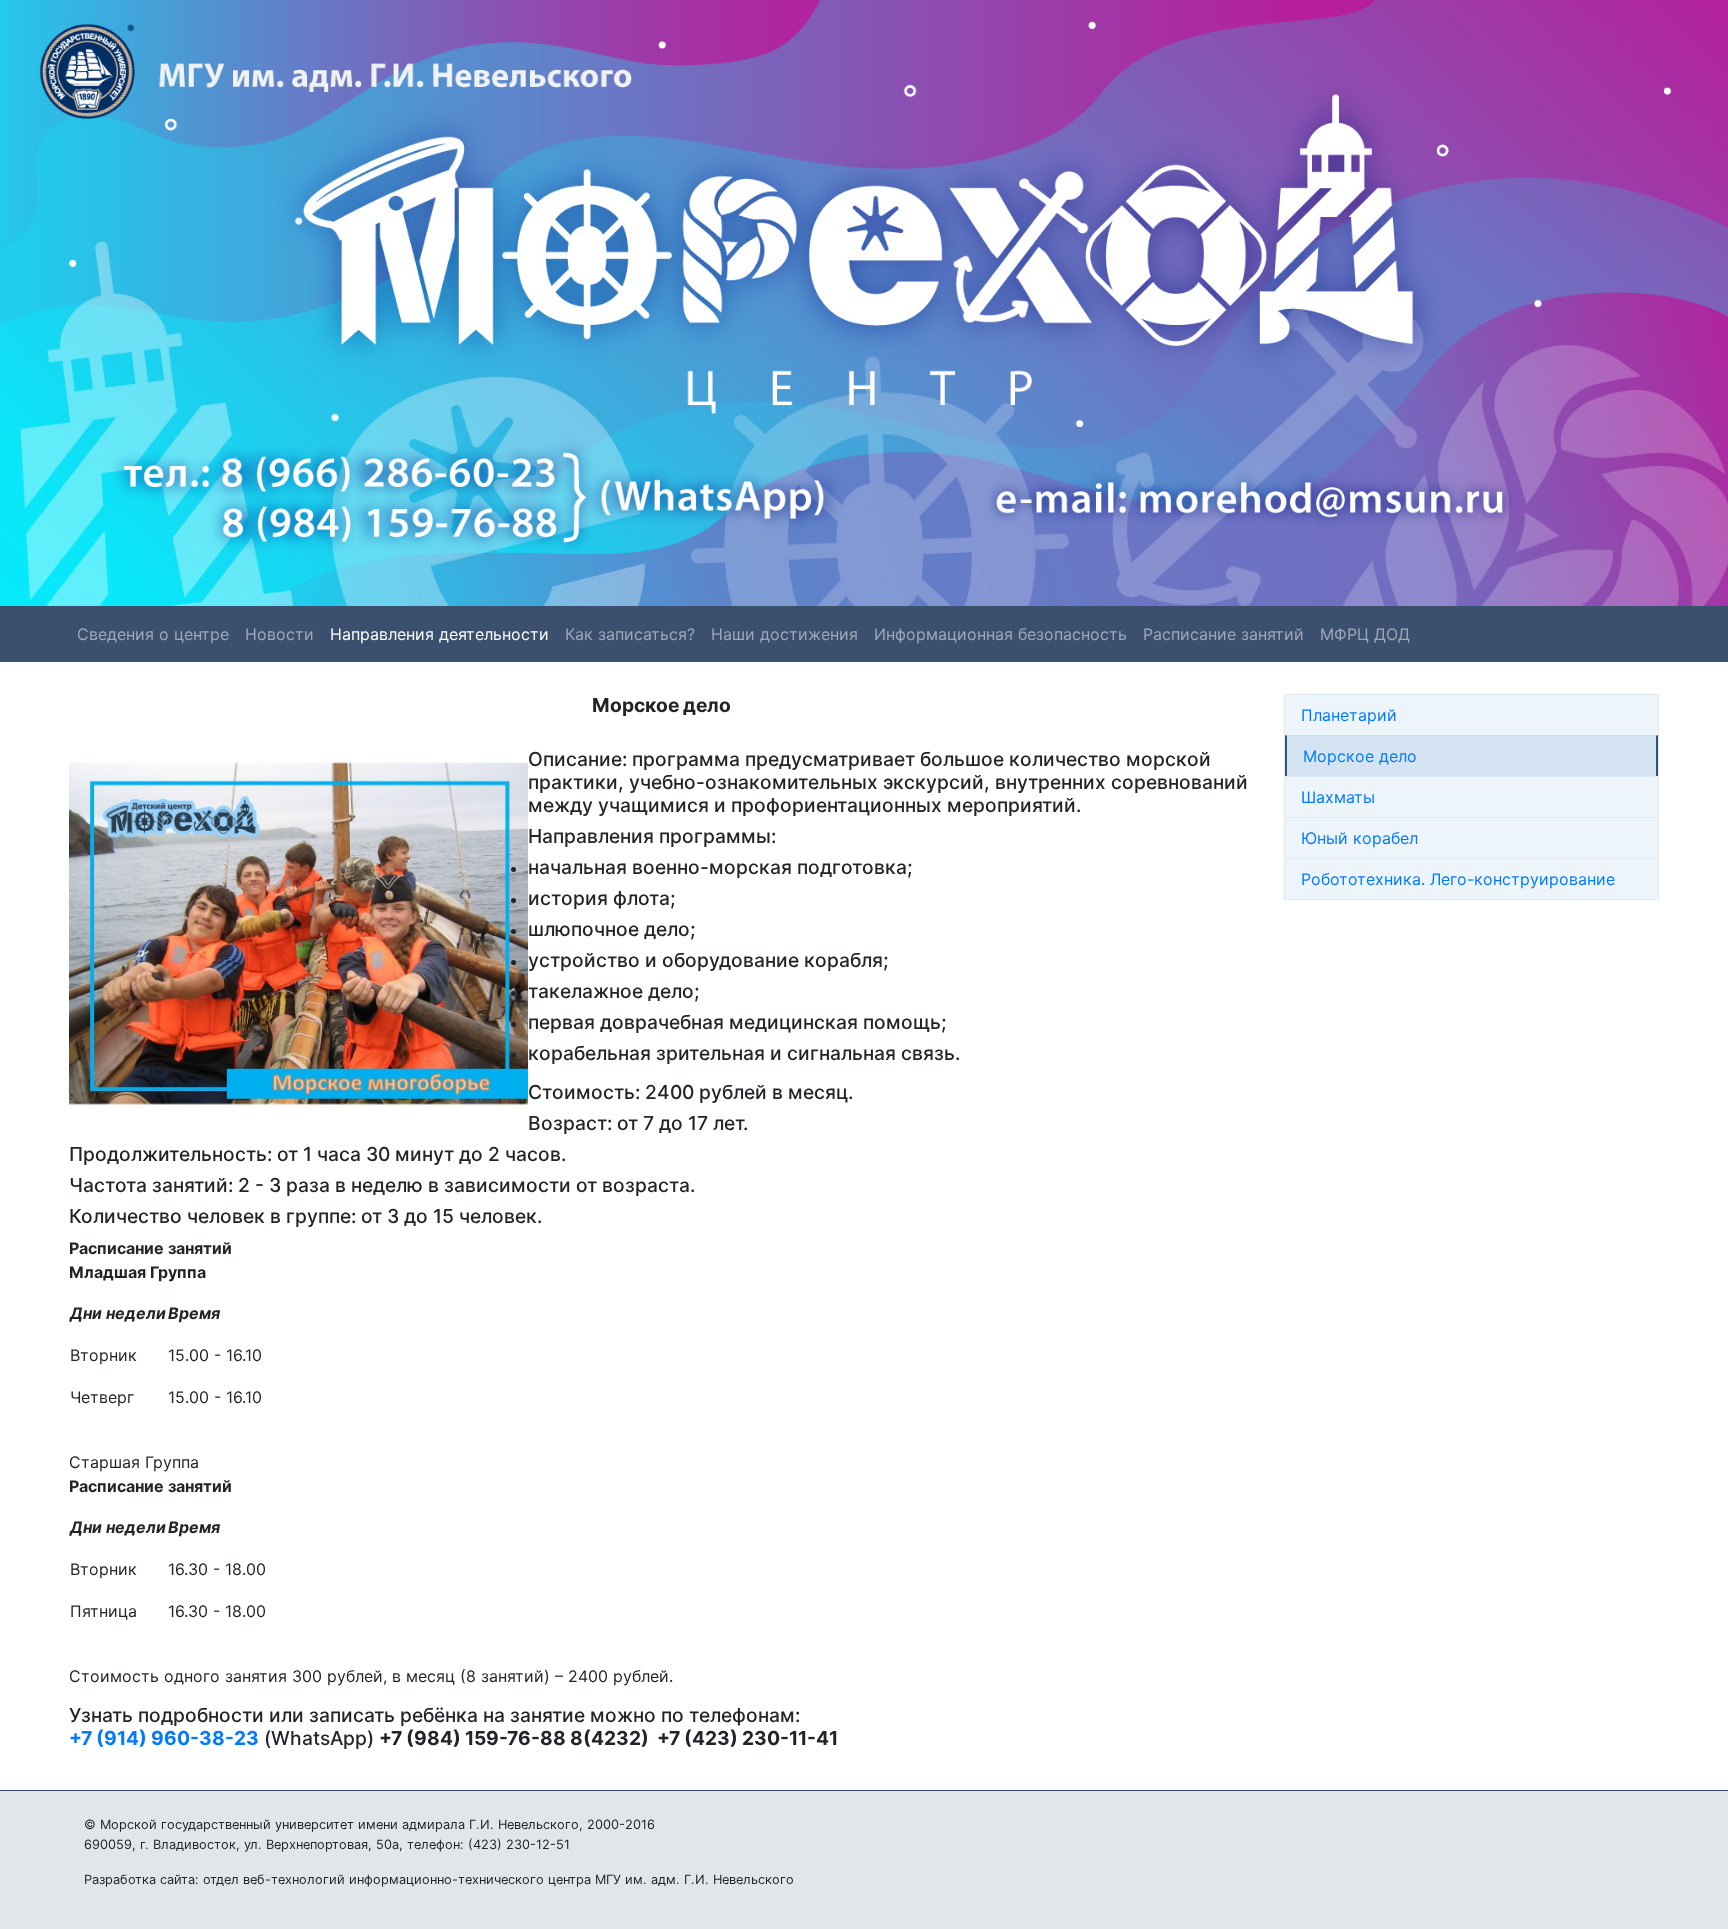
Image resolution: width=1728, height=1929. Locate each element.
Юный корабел (1359, 838)
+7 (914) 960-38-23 (164, 1738)
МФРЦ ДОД (1365, 634)
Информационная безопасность (1000, 634)
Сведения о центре (153, 634)
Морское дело (1360, 756)
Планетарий (1349, 715)
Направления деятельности (439, 634)
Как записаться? (630, 634)
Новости (279, 634)
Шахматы (1338, 797)
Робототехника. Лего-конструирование (1458, 879)
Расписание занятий (1223, 634)
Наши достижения (784, 634)
